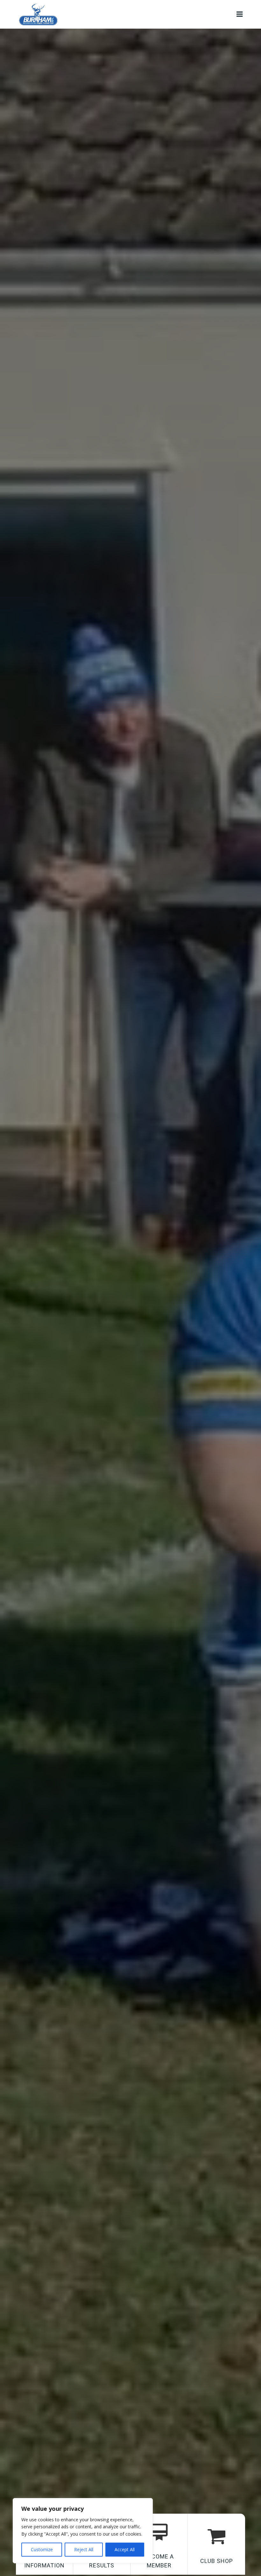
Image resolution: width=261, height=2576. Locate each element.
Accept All (125, 2549)
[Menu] (240, 14)
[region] (83, 2531)
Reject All (84, 2549)
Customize (42, 2549)
